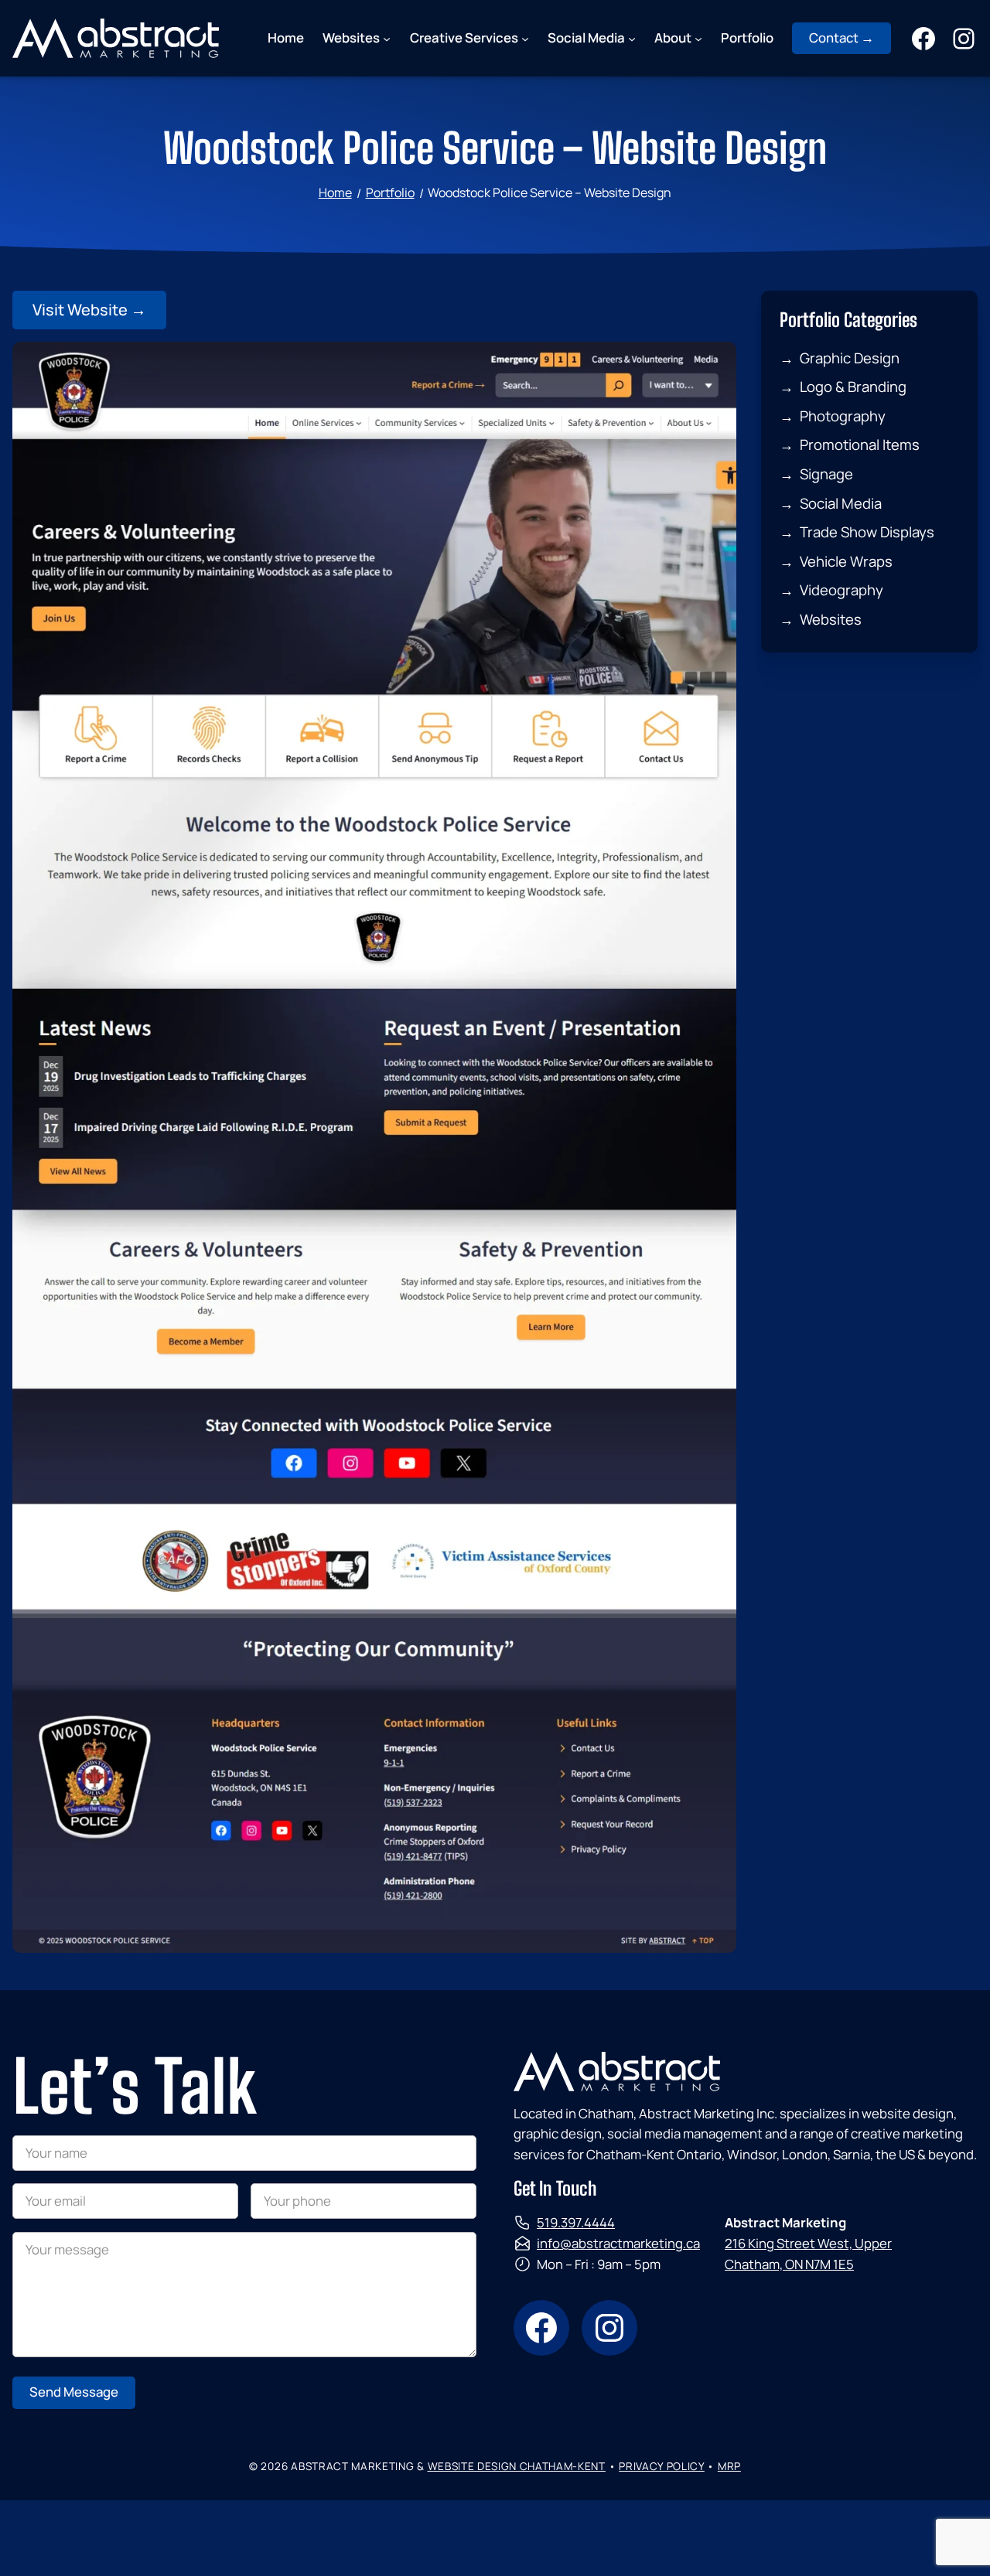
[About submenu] (698, 38)
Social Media (841, 503)
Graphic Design (850, 358)
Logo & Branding (853, 387)
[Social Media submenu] (632, 38)
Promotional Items (860, 445)
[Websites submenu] (387, 38)
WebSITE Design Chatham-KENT (517, 2466)
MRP (729, 2466)
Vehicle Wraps (846, 561)
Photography (843, 416)
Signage (826, 474)
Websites (831, 619)
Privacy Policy (662, 2466)
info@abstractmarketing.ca (618, 2243)
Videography (841, 590)
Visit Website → (89, 310)
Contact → (841, 37)
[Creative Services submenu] (525, 38)
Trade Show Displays (867, 532)
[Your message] (244, 2352)
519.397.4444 (576, 2222)
